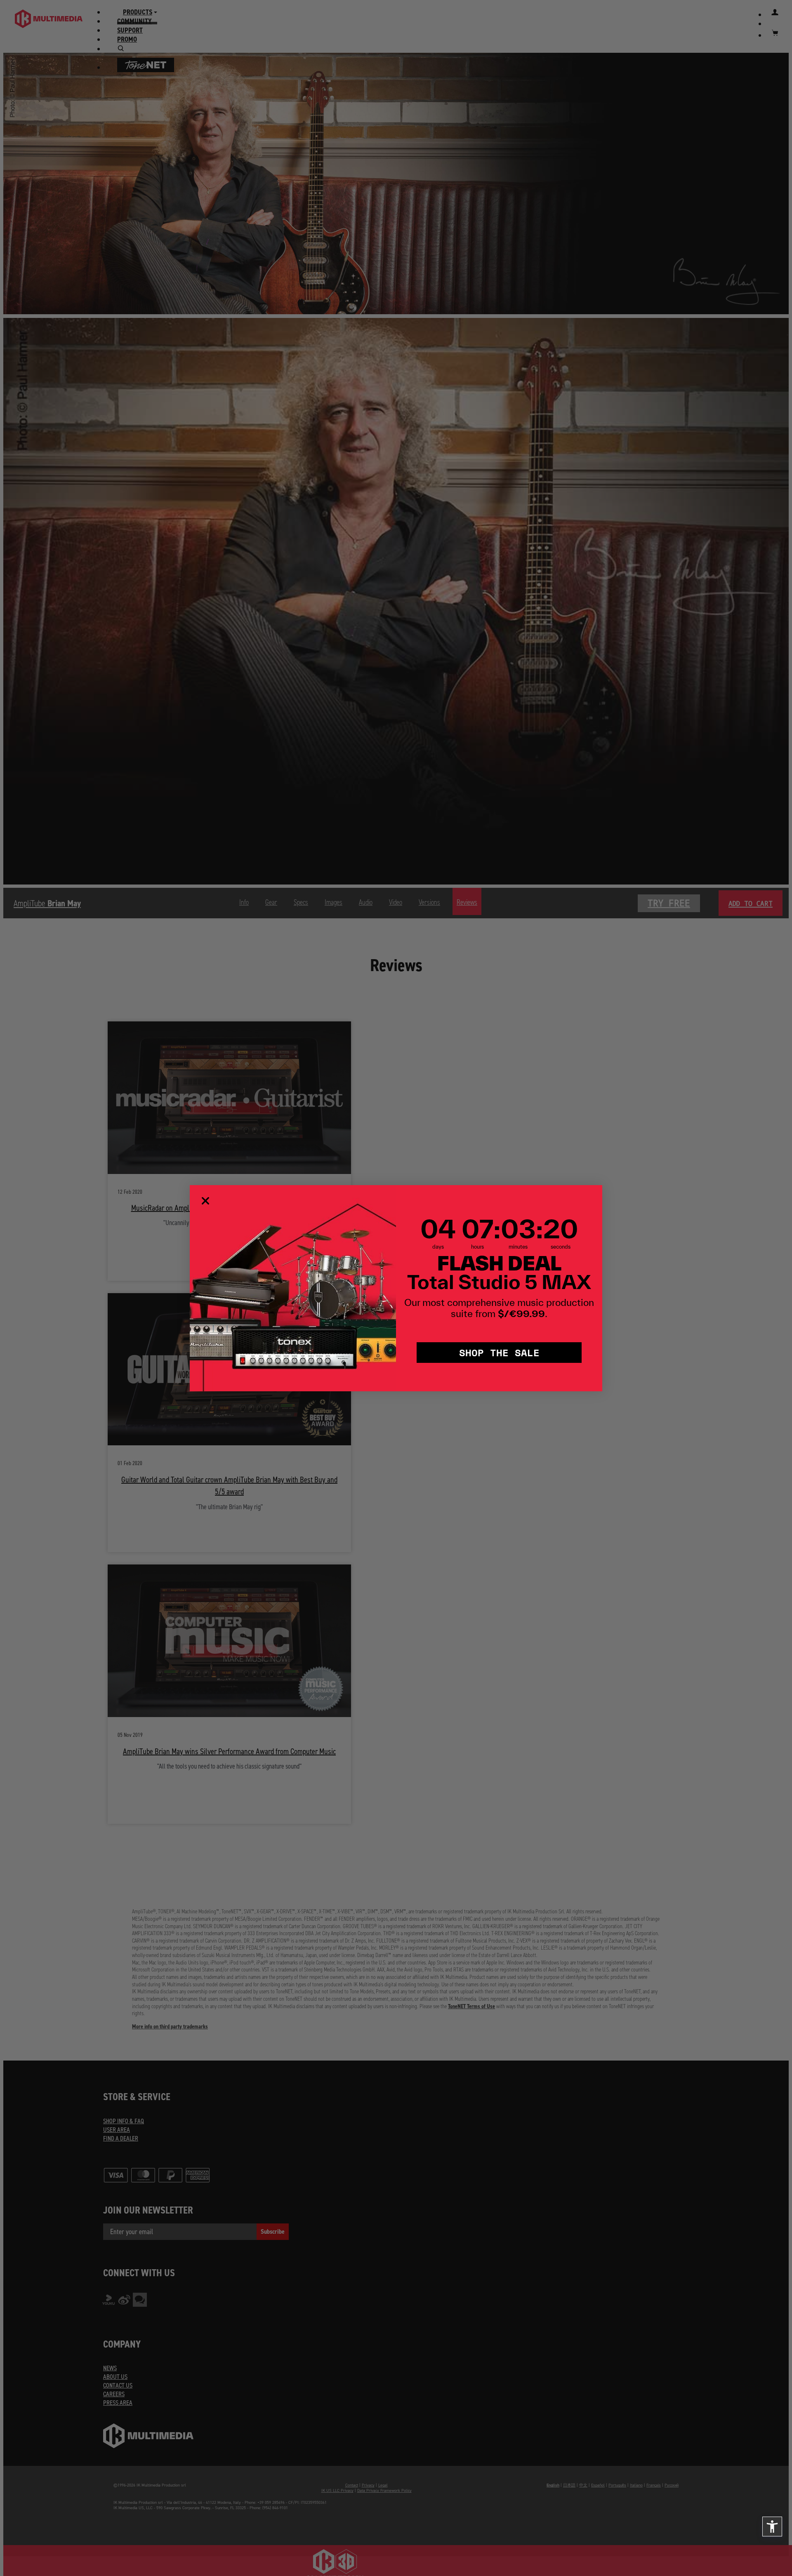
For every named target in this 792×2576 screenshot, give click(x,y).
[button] (772, 2527)
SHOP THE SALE (499, 1352)
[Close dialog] (205, 1201)
